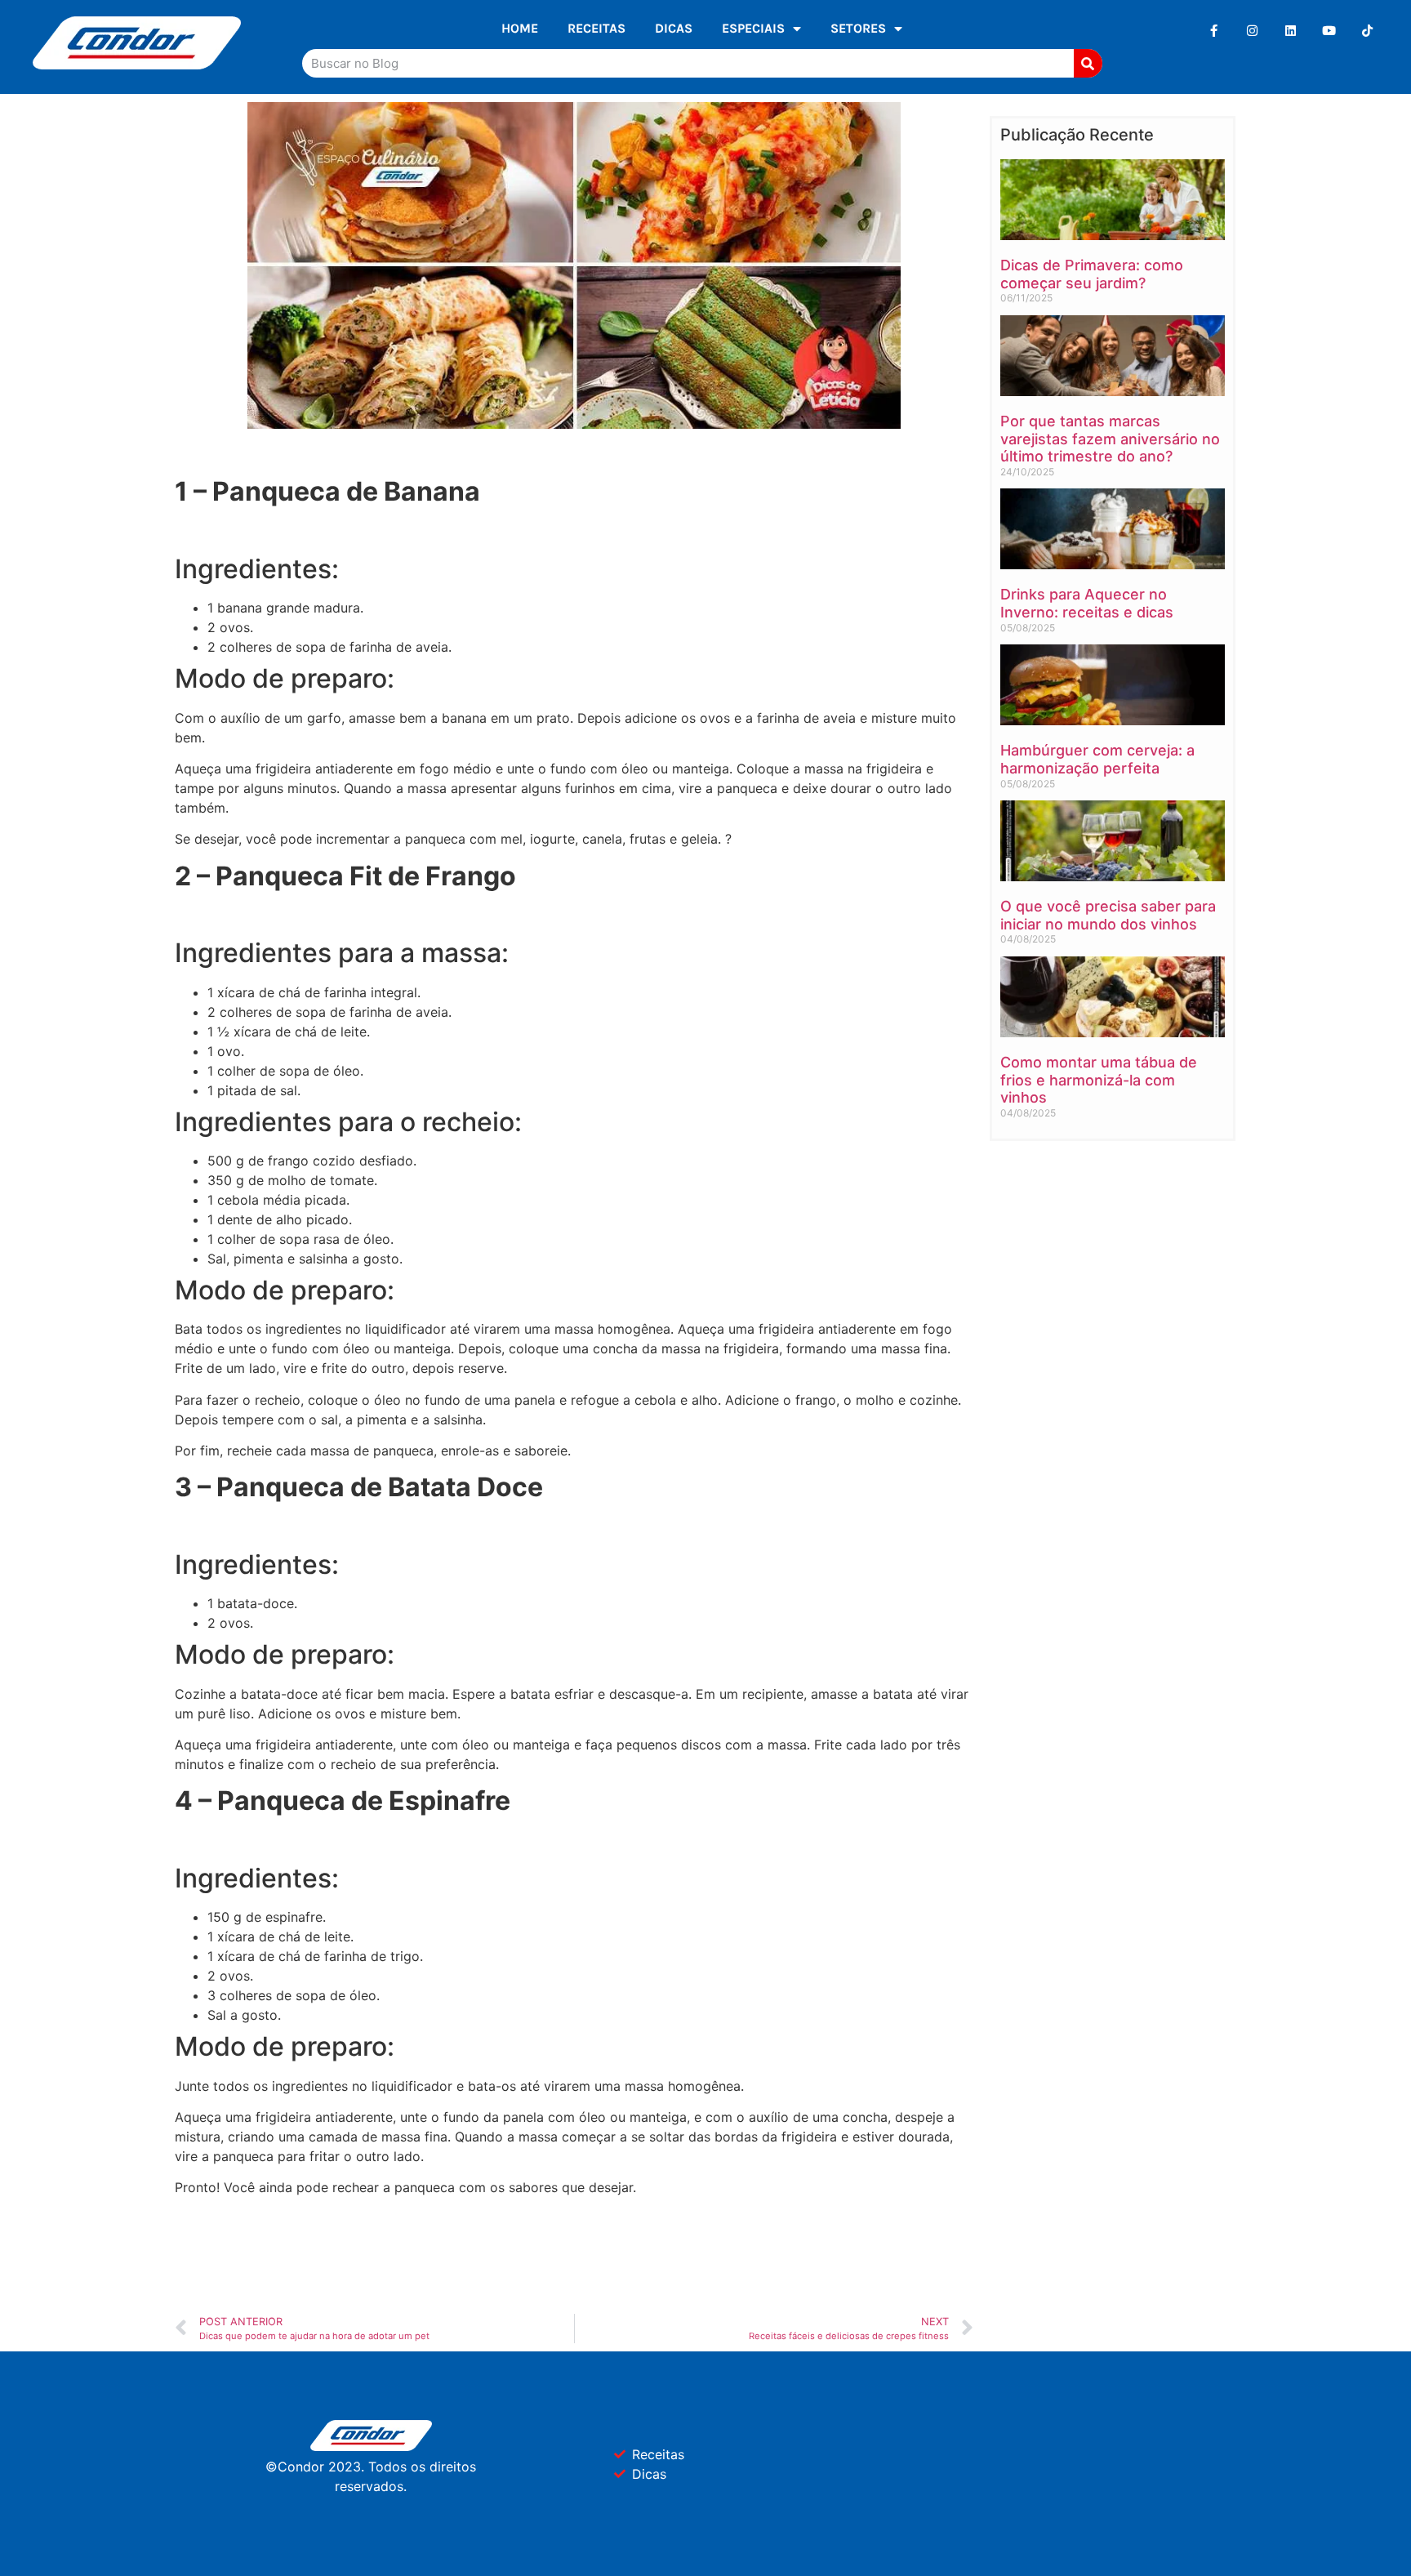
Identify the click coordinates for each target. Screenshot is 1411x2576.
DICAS (674, 28)
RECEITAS (596, 28)
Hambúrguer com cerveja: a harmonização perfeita (1097, 759)
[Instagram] (1252, 31)
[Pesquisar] (1088, 63)
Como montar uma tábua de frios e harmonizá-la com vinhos (1099, 1080)
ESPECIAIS (753, 28)
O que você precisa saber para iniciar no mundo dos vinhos (1108, 915)
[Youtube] (1329, 31)
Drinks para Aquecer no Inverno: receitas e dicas (1087, 603)
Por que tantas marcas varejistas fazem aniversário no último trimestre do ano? (1110, 439)
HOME (520, 28)
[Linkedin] (1291, 31)
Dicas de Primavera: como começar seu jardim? (1092, 274)
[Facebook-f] (1214, 31)
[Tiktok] (1367, 31)
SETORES (858, 28)
